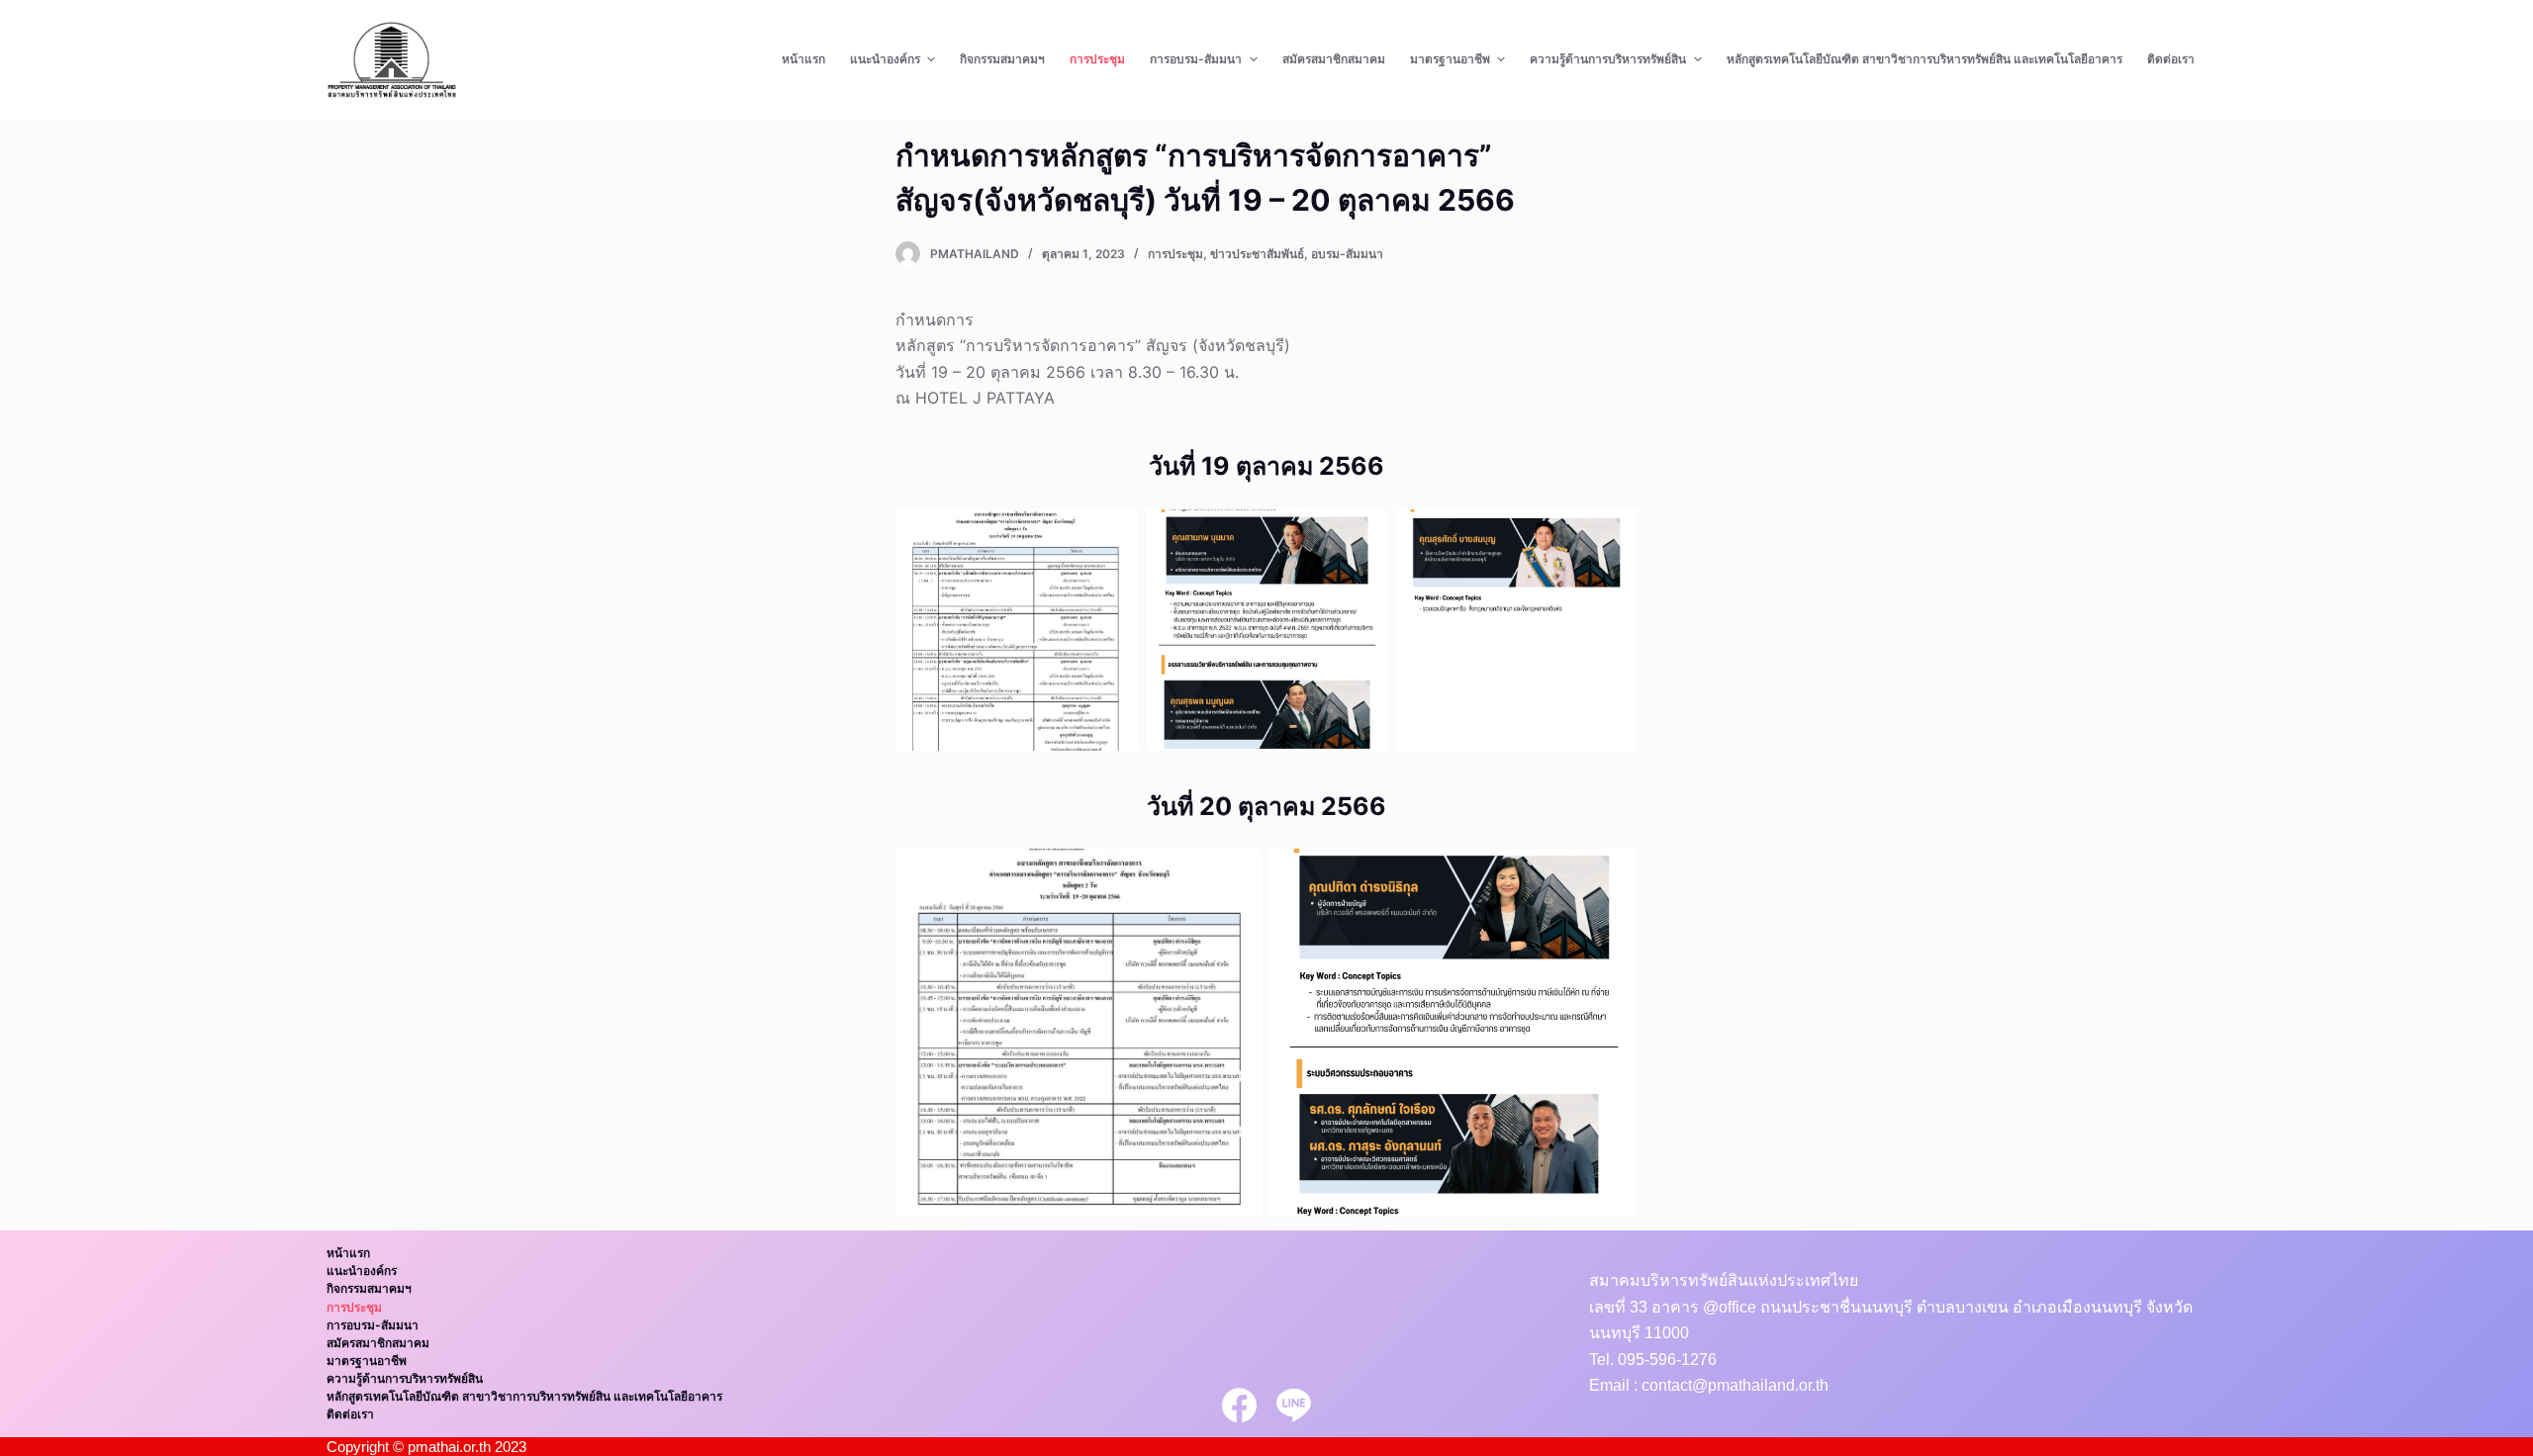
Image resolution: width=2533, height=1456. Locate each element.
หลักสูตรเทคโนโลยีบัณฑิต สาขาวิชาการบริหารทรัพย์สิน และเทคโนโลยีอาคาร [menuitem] (1924, 59)
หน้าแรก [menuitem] (803, 59)
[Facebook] (1239, 1405)
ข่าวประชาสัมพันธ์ (1257, 254)
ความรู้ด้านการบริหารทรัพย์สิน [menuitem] (1608, 59)
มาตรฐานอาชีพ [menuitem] (1450, 59)
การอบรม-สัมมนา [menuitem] (1196, 59)
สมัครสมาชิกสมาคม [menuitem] (1334, 59)
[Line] (1294, 1405)
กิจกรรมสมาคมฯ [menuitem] (1002, 59)
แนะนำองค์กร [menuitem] (885, 59)
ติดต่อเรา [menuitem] (2171, 59)
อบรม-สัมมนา (1347, 254)
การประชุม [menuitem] (1097, 59)
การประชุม (1175, 254)
